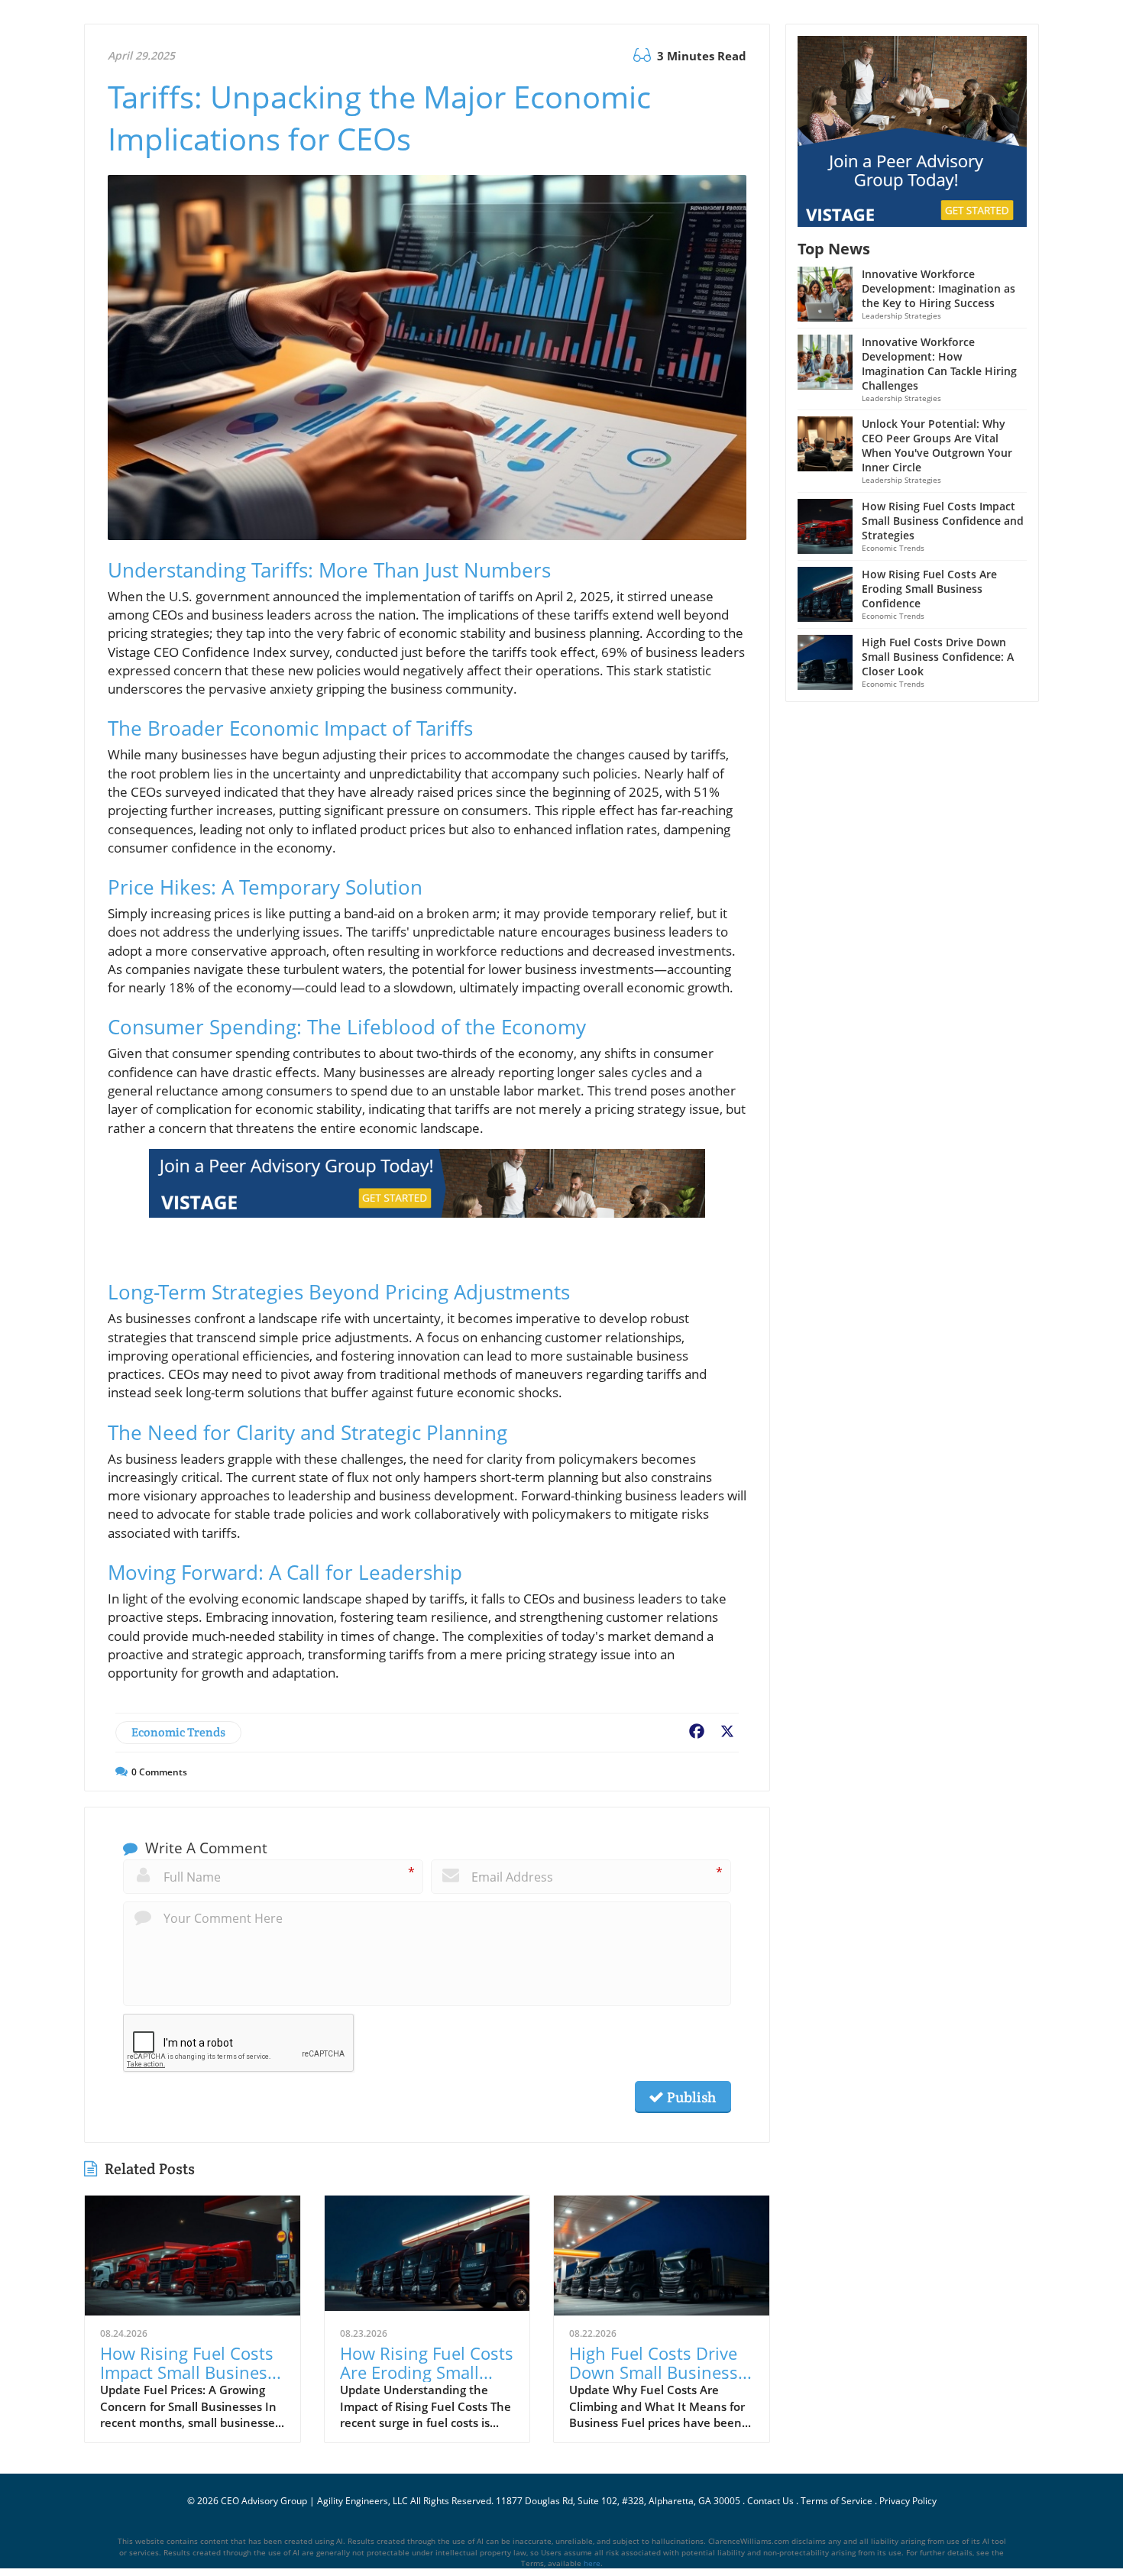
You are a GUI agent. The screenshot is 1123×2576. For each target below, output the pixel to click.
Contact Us (770, 2501)
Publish (690, 2097)
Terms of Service (837, 2501)
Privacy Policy (908, 2501)
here (592, 2563)
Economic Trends (178, 1732)
